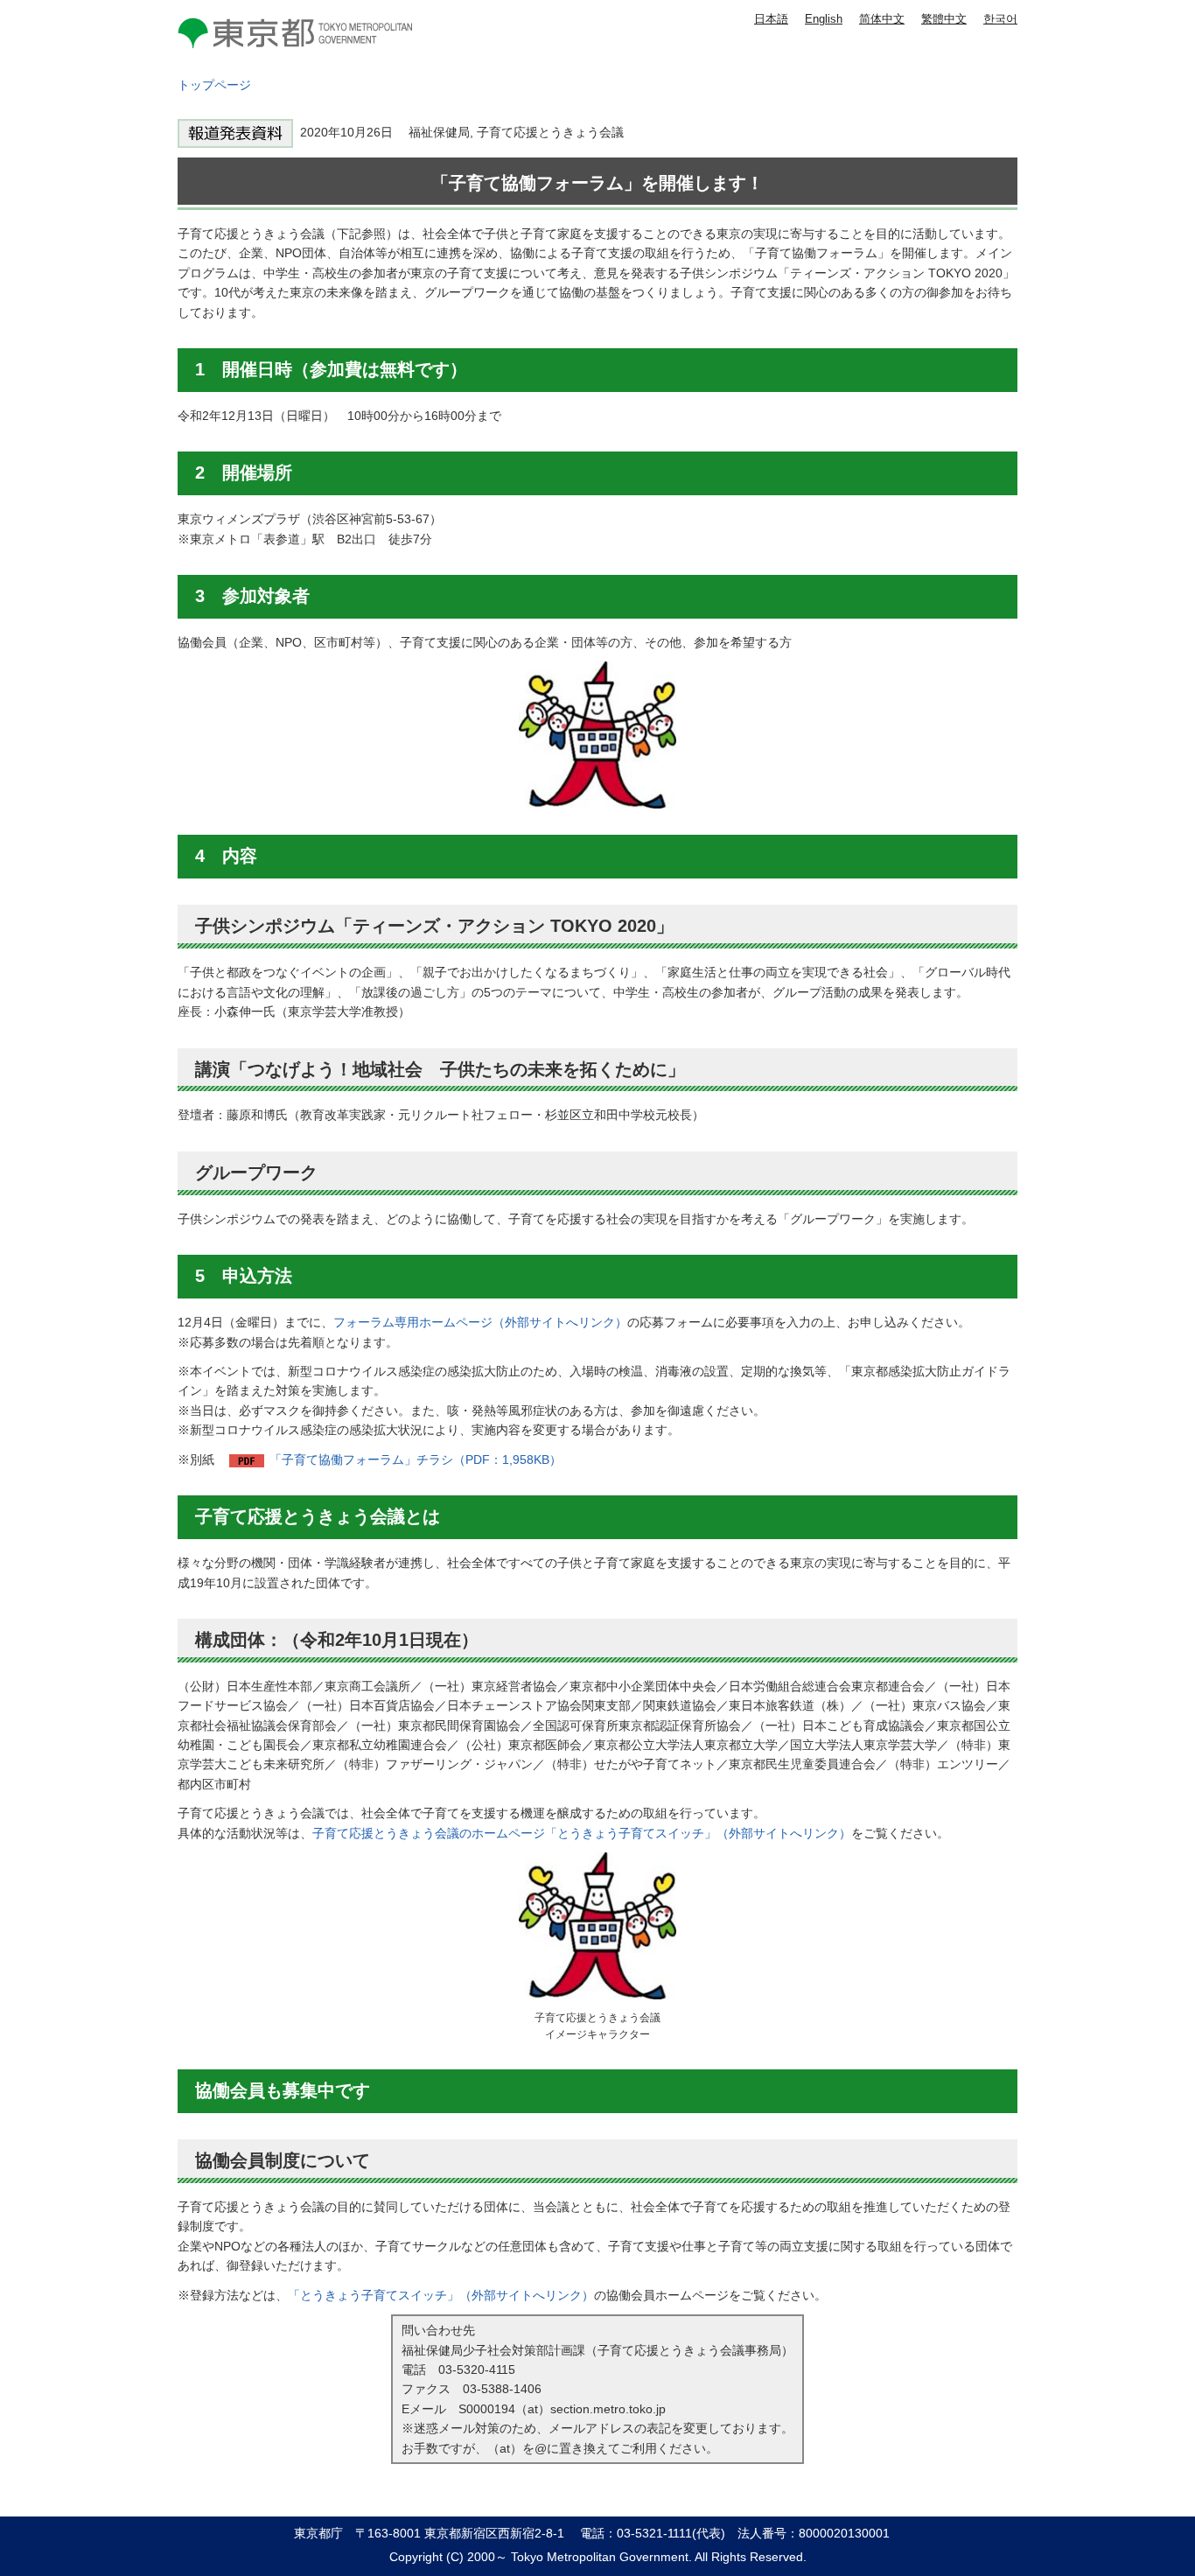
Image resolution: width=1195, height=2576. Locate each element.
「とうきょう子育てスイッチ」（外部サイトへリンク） (441, 2295)
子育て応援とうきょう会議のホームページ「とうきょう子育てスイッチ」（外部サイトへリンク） (582, 1833)
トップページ (214, 85)
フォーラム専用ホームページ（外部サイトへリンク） (480, 1322)
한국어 (1000, 19)
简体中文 (882, 19)
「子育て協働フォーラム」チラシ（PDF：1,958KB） (416, 1459)
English (824, 19)
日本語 (771, 19)
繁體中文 (944, 19)
